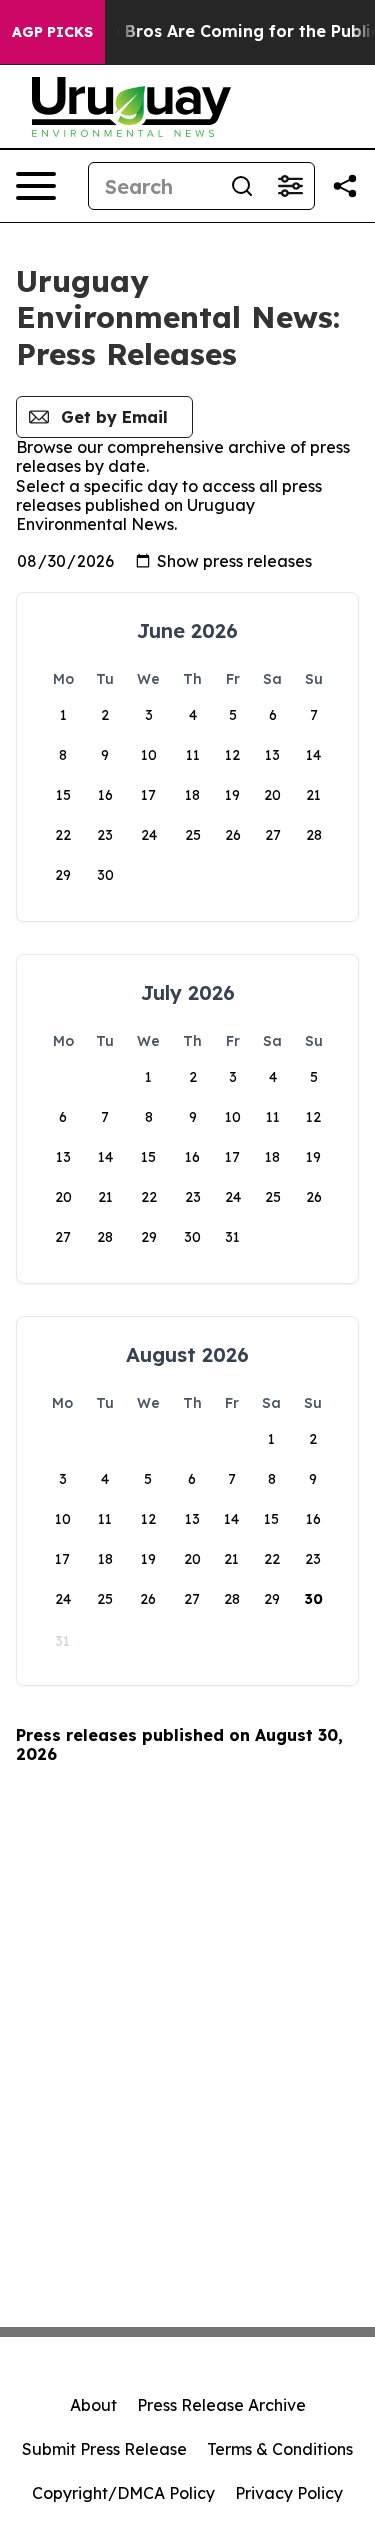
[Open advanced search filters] (290, 186)
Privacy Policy (289, 2493)
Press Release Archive (221, 2405)
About (93, 2405)
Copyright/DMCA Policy (123, 2493)
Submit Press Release (104, 2449)
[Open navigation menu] (36, 186)
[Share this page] (345, 186)
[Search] (242, 186)
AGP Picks (52, 32)
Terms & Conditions (280, 2449)
